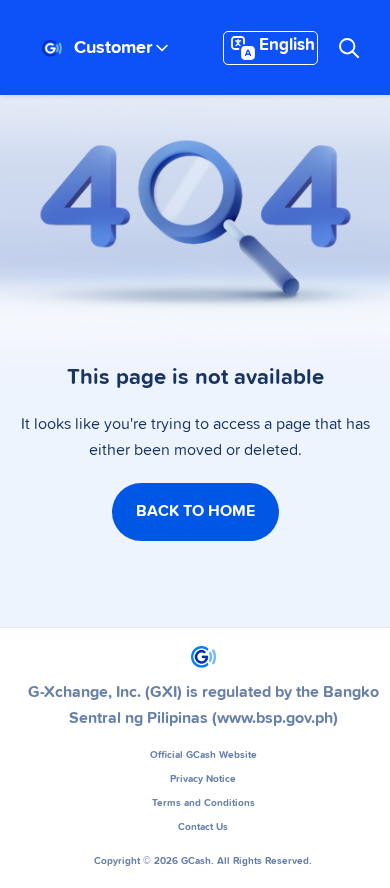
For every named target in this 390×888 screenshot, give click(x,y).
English (287, 45)
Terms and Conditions (203, 803)
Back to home (195, 511)
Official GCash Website (203, 755)
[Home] (52, 48)
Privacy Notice (203, 779)
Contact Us (203, 827)
